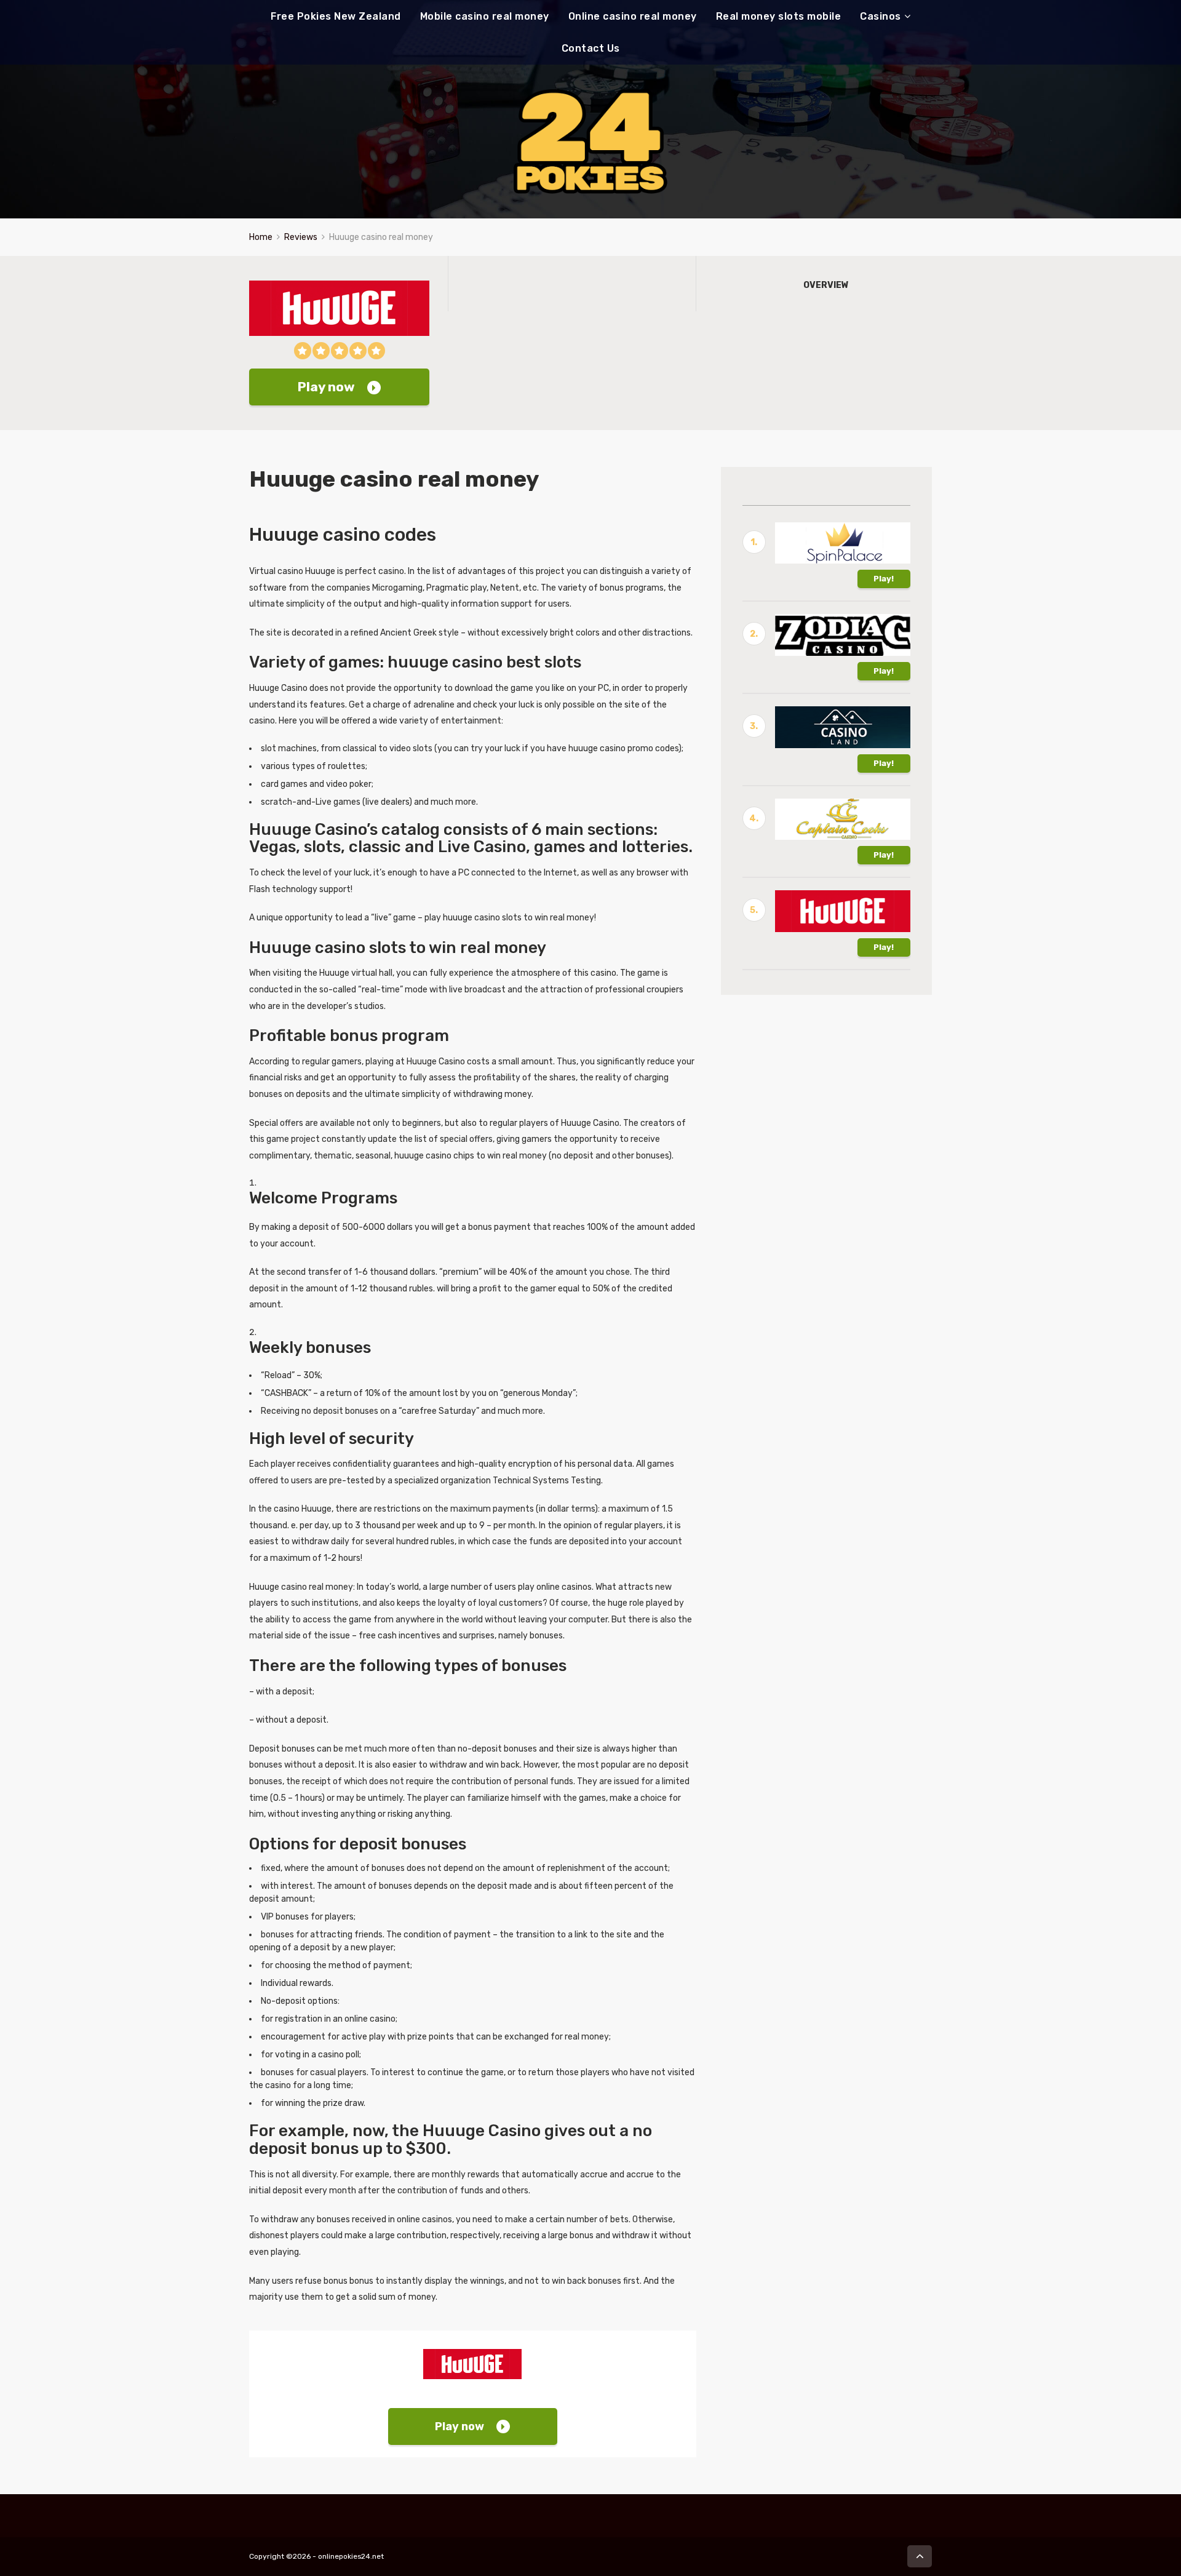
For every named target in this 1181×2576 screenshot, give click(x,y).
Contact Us (591, 48)
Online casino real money (633, 16)
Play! (884, 579)
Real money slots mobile (779, 16)
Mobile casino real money (485, 16)
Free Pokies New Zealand (336, 16)
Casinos (881, 16)
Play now (326, 387)
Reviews (301, 237)
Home (261, 237)
